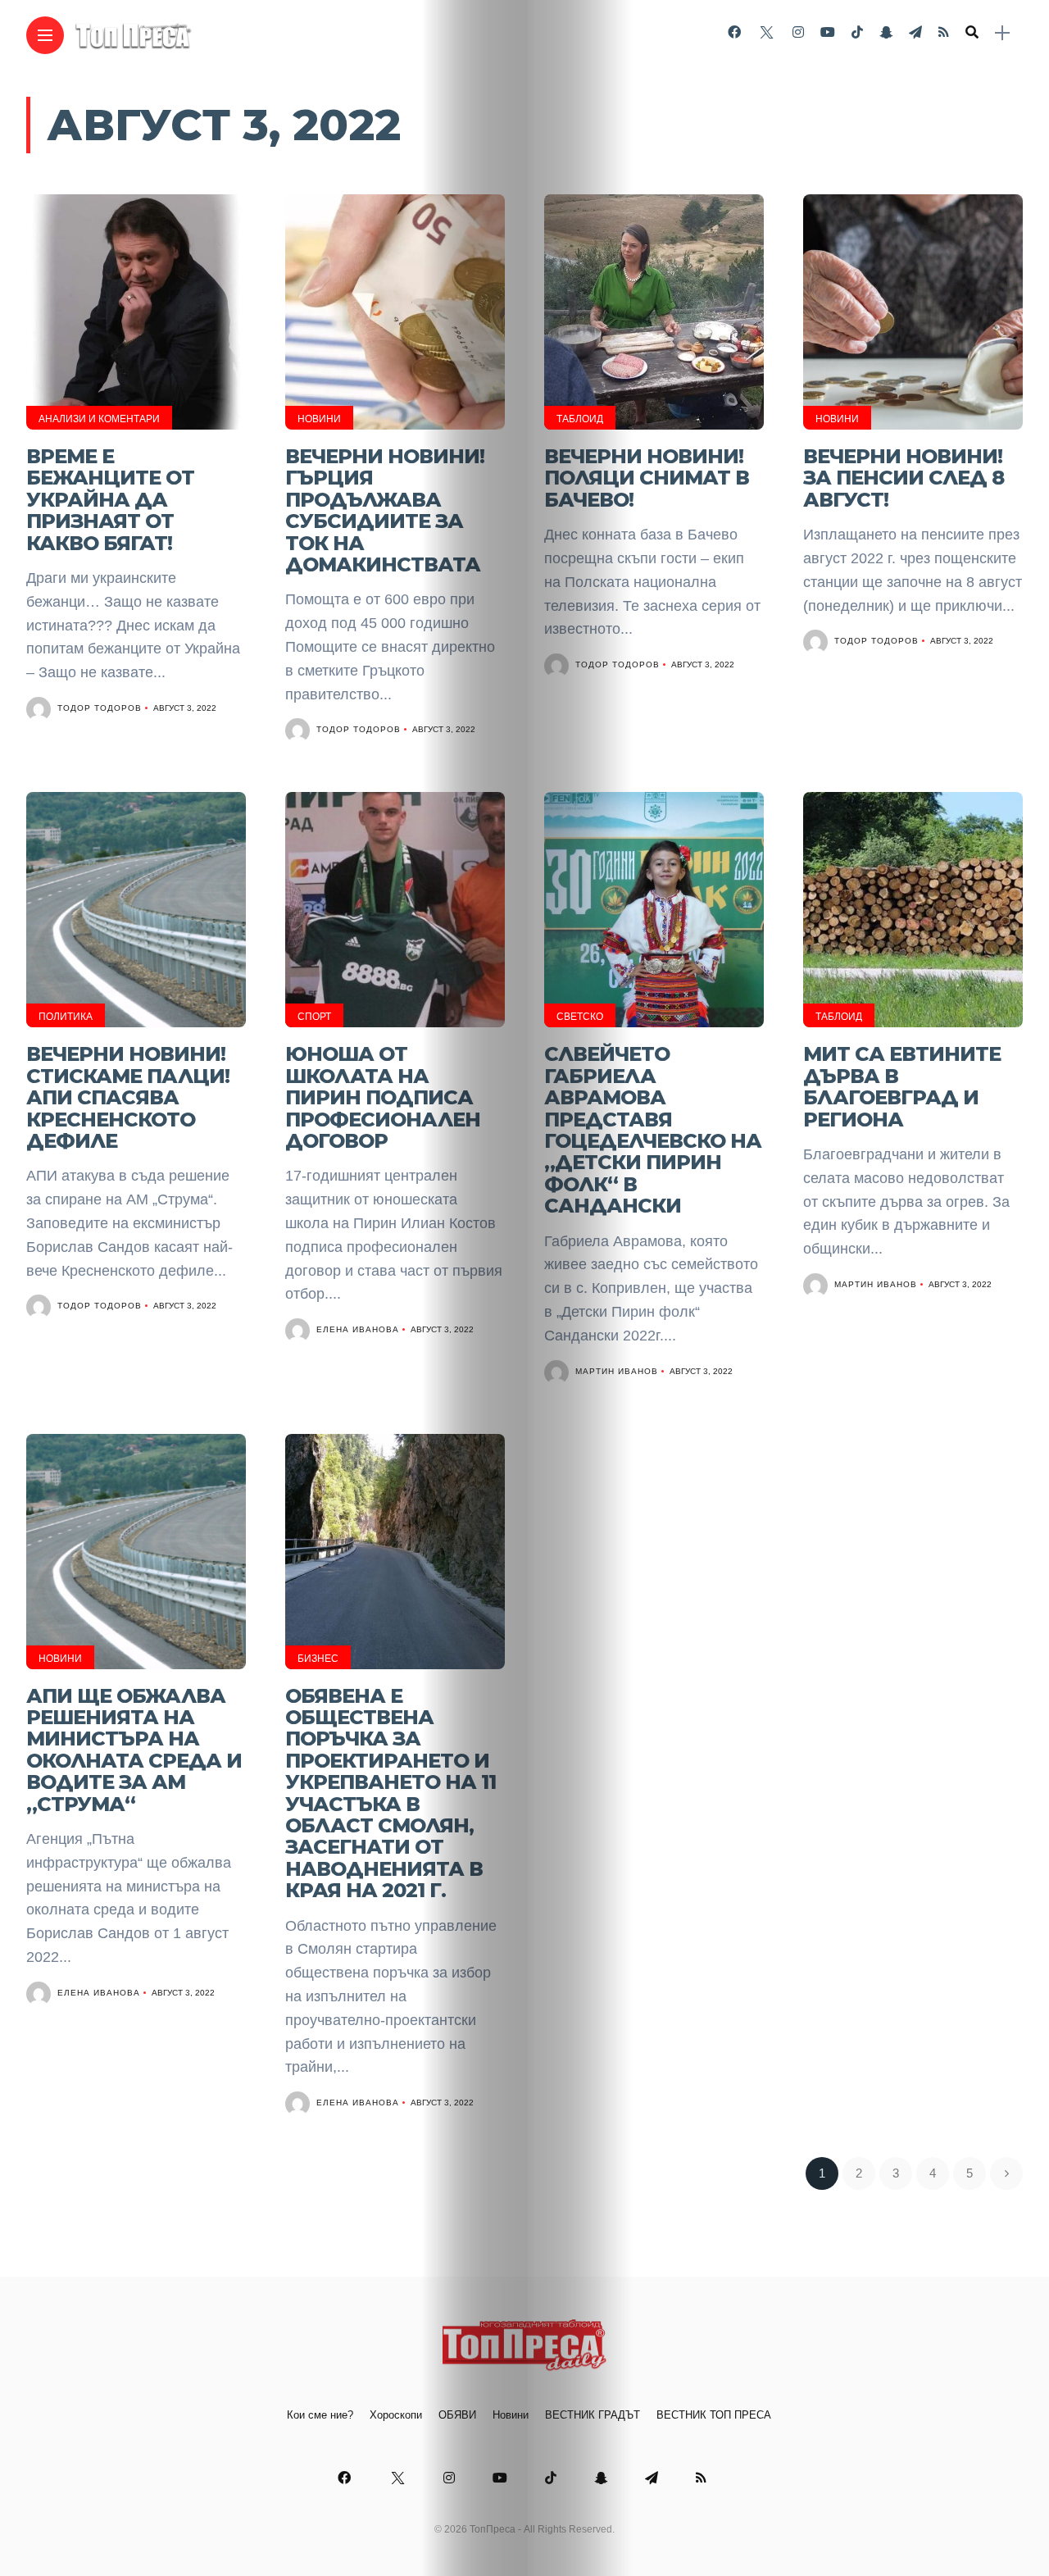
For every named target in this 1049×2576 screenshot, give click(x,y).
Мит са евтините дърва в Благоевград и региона (902, 1086)
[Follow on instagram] (798, 32)
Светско (580, 1017)
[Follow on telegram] (915, 32)
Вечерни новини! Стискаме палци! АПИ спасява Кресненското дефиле (128, 1097)
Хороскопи (396, 2415)
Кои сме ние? (320, 2415)
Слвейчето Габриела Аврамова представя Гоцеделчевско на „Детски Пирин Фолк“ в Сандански (653, 1130)
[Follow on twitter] (766, 32)
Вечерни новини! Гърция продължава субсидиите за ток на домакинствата (385, 510)
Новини (319, 419)
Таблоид (580, 419)
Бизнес (318, 1659)
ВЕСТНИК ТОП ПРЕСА (714, 2415)
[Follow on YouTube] (828, 32)
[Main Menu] (45, 36)
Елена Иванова (358, 1329)
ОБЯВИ (457, 2415)
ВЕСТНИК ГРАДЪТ (593, 2415)
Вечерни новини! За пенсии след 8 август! (904, 478)
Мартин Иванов (617, 1371)
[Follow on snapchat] (886, 32)
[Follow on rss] (944, 32)
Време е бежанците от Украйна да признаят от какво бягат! (110, 500)
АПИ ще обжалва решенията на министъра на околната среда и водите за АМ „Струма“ (134, 1750)
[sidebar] (1002, 33)
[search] (972, 33)
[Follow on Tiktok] (857, 32)
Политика (66, 1017)
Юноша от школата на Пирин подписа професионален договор (383, 1097)
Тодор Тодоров (100, 708)
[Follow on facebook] (734, 32)
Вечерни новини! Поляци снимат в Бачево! (647, 478)
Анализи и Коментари (99, 419)
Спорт (314, 1017)
